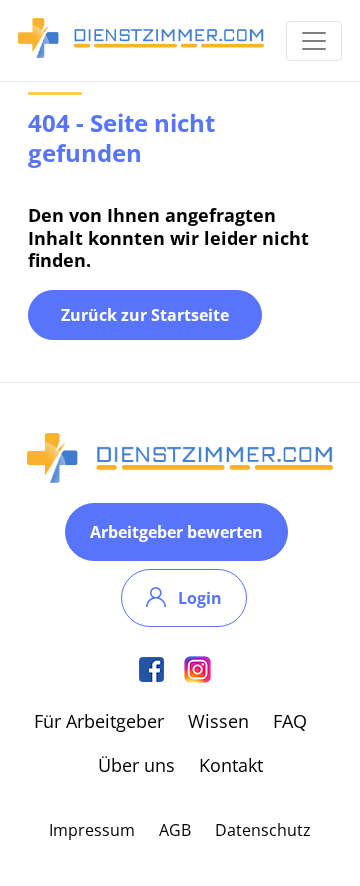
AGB (175, 830)
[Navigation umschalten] (314, 41)
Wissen (218, 721)
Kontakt (231, 765)
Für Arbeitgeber (99, 721)
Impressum (92, 830)
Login (200, 598)
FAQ (290, 721)
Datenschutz (263, 830)
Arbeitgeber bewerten (176, 532)
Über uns (136, 765)
